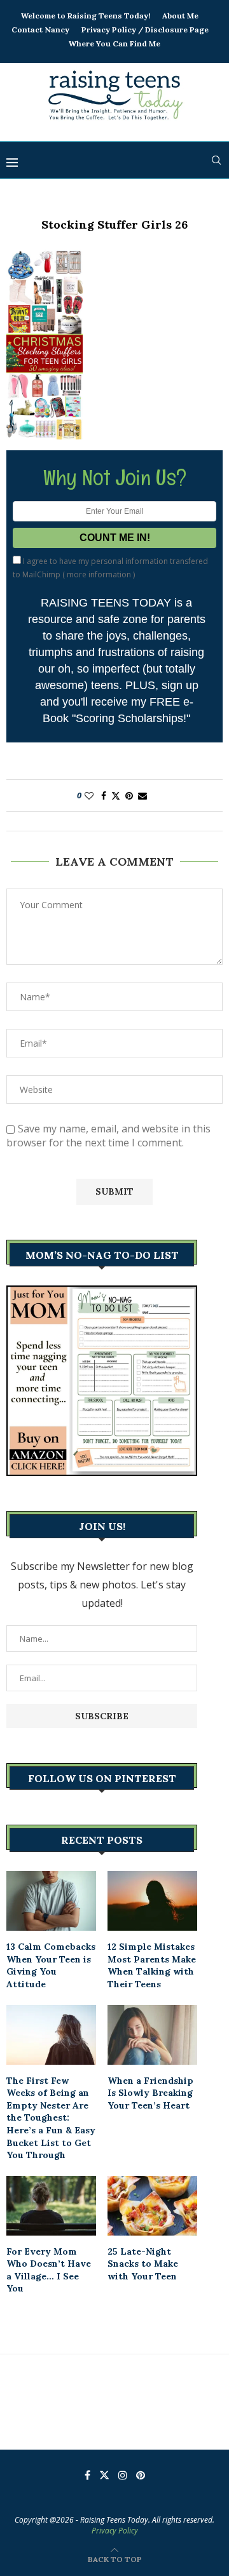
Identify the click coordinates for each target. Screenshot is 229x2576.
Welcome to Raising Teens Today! (86, 16)
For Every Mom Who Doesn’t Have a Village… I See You (49, 2270)
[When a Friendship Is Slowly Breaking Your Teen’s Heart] (152, 2035)
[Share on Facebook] (104, 795)
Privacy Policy (115, 2531)
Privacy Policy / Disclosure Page (145, 30)
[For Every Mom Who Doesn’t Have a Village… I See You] (51, 2206)
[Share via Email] (142, 795)
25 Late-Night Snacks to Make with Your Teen (143, 2264)
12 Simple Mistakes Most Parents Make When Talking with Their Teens (152, 1965)
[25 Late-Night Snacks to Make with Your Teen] (152, 2206)
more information (99, 574)
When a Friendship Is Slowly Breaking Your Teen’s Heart (150, 2093)
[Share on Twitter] (116, 795)
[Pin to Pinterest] (129, 795)
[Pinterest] (141, 2475)
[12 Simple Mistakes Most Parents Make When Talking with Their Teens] (152, 1901)
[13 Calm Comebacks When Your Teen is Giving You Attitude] (51, 1901)
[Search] (216, 160)
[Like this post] (89, 795)
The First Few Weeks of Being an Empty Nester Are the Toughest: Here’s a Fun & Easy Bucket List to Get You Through (51, 2118)
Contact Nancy (40, 30)
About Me (180, 16)
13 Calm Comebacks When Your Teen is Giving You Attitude (51, 1965)
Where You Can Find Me (114, 44)
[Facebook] (87, 2475)
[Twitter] (104, 2475)
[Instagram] (123, 2475)
